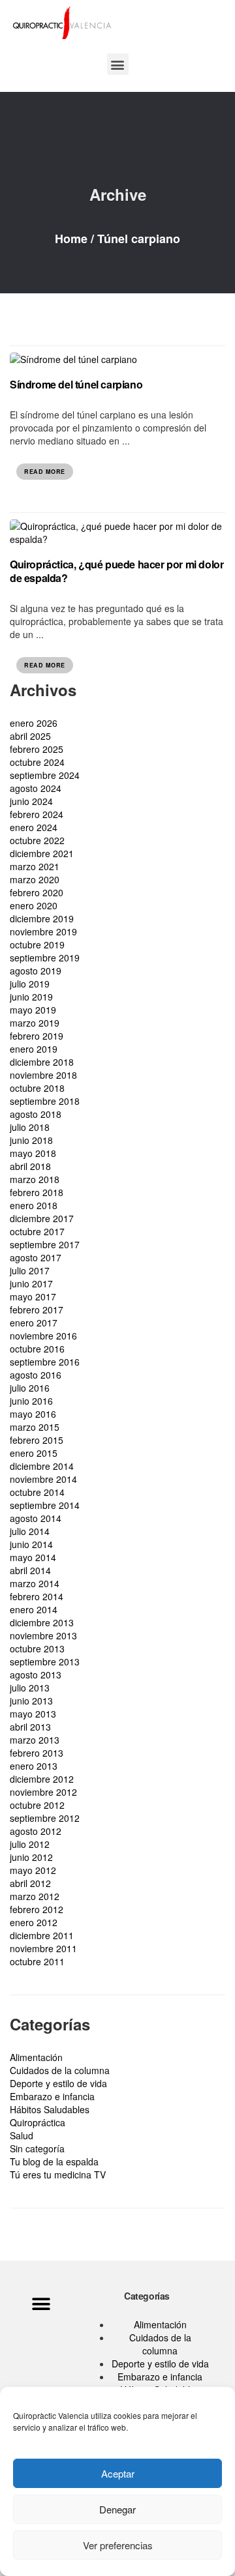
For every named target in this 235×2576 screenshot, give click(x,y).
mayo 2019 (33, 1010)
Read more (45, 472)
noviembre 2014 (43, 1479)
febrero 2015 (37, 1440)
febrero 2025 (37, 749)
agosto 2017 (36, 1257)
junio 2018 (31, 1140)
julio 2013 (30, 1688)
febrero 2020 (37, 892)
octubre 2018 (37, 1088)
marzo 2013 (35, 1740)
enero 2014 (34, 1609)
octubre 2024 (37, 762)
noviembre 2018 (43, 1075)
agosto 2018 (36, 1114)
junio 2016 (31, 1401)
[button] (118, 64)
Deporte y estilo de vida (58, 2083)
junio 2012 (31, 1857)
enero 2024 (34, 827)
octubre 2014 (37, 1492)
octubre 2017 (37, 1231)
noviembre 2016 (43, 1336)
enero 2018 (34, 1205)
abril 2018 (30, 1166)
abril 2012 (30, 1883)
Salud (22, 2135)
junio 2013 (31, 1701)
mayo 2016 (33, 1414)
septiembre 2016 (45, 1362)
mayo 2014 (33, 1557)
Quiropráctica (38, 2122)
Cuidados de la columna (60, 2070)
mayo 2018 (33, 1153)
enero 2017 (34, 1323)
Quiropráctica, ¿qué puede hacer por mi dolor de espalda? (117, 571)
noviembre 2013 (43, 1635)
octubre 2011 (37, 1961)
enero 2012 (34, 1922)
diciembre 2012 (42, 1779)
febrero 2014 (37, 1596)
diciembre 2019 (42, 918)
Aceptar (118, 2473)
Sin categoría (37, 2148)
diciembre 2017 (42, 1218)
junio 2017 (31, 1283)
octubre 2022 (37, 840)
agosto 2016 (36, 1375)
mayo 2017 (33, 1296)
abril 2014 (30, 1570)
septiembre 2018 (45, 1101)
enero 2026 (34, 723)
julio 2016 (30, 1388)
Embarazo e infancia (52, 2096)
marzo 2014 (35, 1583)
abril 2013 (30, 1727)
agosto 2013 (36, 1675)
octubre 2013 (37, 1648)
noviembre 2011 (43, 1948)
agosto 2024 (36, 788)
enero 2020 (34, 905)
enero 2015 (34, 1453)
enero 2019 (34, 1049)
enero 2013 (34, 1766)
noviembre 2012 (43, 1792)
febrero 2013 (37, 1753)
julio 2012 (30, 1844)
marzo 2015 (35, 1427)
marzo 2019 (35, 1023)
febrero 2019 (37, 1036)
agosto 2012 (36, 1831)
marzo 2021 (35, 866)
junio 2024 (31, 801)
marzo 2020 (35, 879)
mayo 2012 (33, 1870)
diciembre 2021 (42, 853)
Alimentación (36, 2057)
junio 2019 (31, 997)
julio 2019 (30, 984)
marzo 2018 (35, 1179)
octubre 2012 (37, 1805)
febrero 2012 (37, 1909)
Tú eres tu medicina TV (58, 2174)
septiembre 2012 (45, 1818)
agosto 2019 (36, 971)
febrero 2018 (37, 1192)
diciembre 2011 (42, 1935)
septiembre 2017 (45, 1244)
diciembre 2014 (42, 1466)
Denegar (117, 2509)
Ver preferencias (118, 2545)
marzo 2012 (35, 1896)
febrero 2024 (37, 814)
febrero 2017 (37, 1310)
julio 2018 (30, 1127)
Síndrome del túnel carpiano (76, 384)
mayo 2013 (33, 1714)
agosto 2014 (36, 1518)
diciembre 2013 (42, 1622)
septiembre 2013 (45, 1661)
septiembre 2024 (45, 775)
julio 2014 (30, 1531)
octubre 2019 (37, 944)
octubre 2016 (37, 1349)
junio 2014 (31, 1544)
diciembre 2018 (42, 1062)
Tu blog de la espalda (54, 2161)
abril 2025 (30, 736)
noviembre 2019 (43, 931)
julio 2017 (30, 1270)
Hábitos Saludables (50, 2109)
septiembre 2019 (45, 958)
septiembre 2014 (45, 1505)
